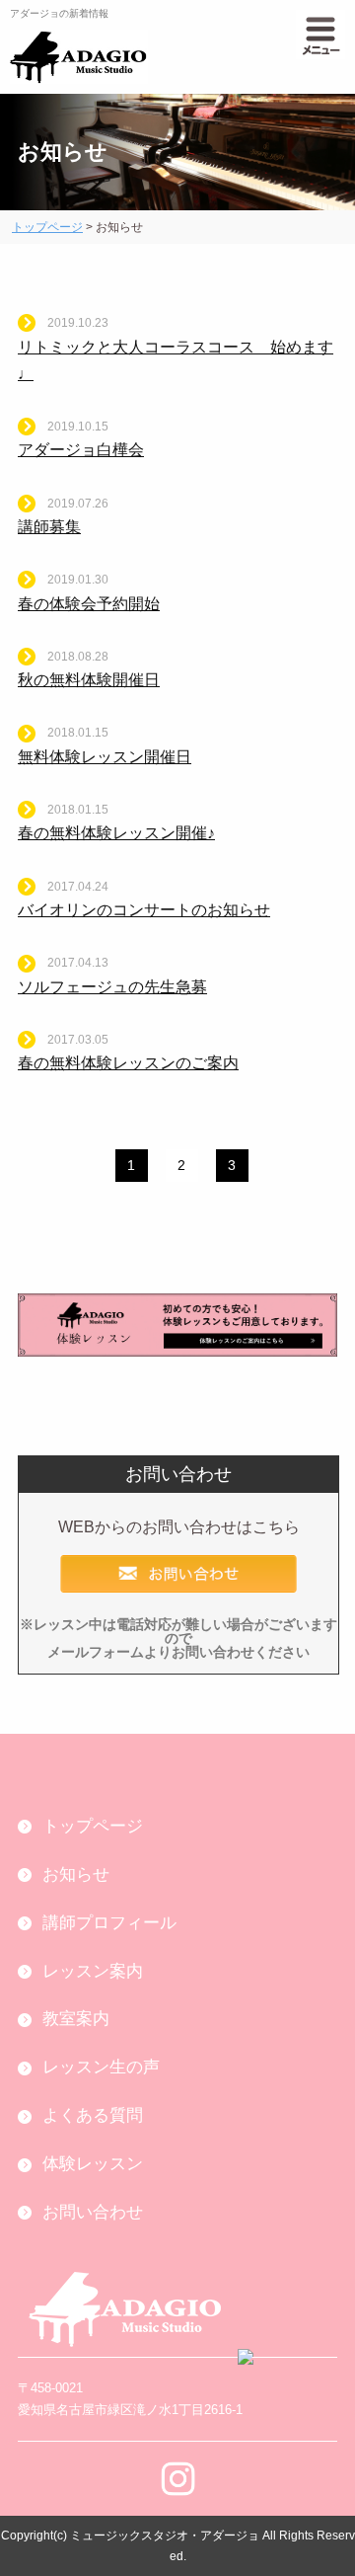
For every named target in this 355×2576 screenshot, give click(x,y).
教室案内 (76, 2019)
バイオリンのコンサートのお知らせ (144, 910)
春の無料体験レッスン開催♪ (116, 833)
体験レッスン (93, 2164)
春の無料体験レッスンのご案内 (128, 1063)
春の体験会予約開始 (89, 604)
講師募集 (49, 527)
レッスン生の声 (101, 2067)
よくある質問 (93, 2115)
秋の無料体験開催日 (89, 680)
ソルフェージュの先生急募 (112, 987)
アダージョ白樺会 (81, 450)
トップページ (47, 227)
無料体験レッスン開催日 (105, 757)
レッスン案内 (93, 1971)
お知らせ (76, 1874)
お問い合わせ (93, 2212)
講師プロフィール (109, 1923)
